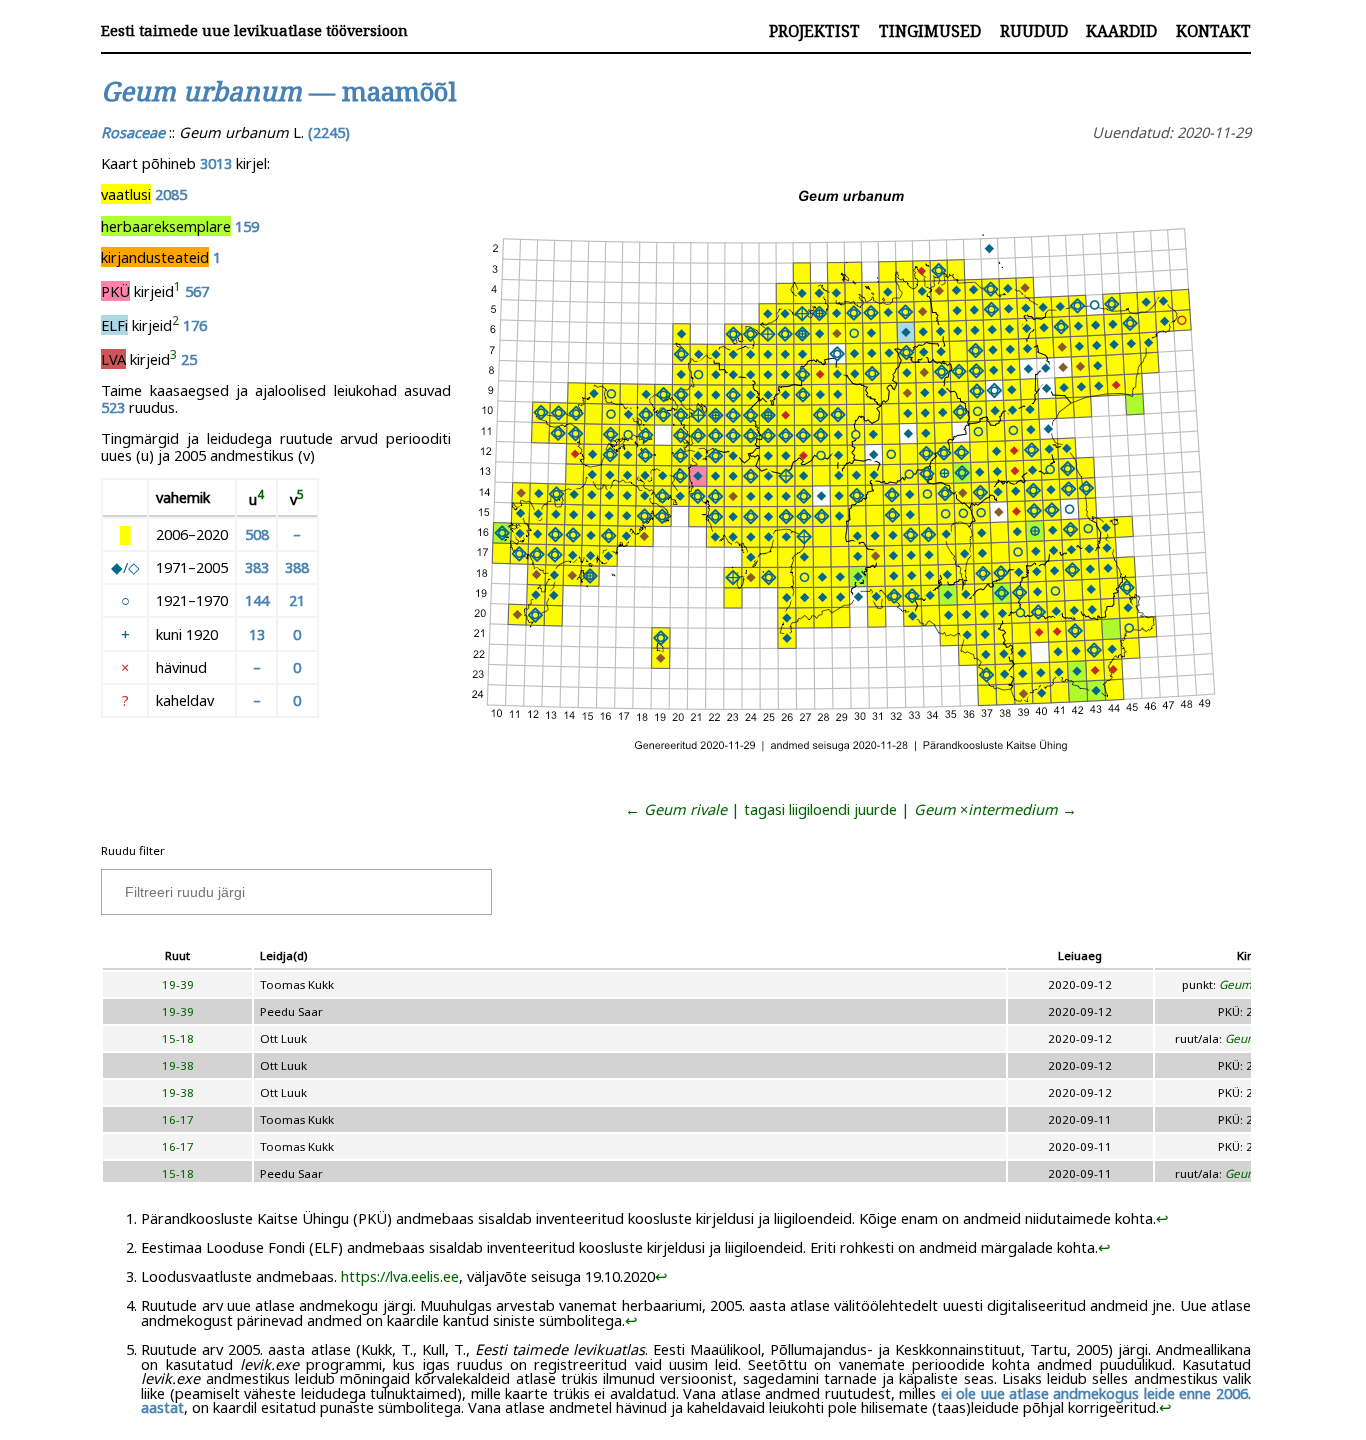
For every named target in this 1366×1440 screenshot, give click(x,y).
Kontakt (1213, 31)
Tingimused (930, 31)
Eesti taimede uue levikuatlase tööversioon (254, 30)
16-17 (178, 1119)
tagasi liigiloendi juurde (820, 809)
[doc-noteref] (177, 291)
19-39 (178, 984)
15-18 (178, 1038)
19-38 (178, 1065)
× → (995, 809)
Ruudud (1034, 31)
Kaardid (1121, 31)
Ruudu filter (133, 850)
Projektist (814, 31)
